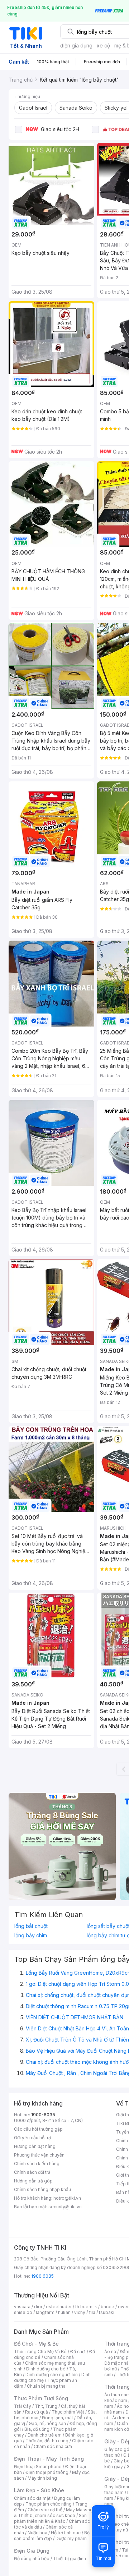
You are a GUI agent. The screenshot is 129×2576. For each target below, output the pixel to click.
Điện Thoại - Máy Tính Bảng (49, 2459)
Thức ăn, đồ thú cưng (47, 2441)
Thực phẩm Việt (68, 2412)
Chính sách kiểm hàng (37, 2164)
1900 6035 (42, 2276)
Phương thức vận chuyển (39, 2155)
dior (38, 2307)
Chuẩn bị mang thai (47, 2386)
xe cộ (103, 45)
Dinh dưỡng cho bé (46, 2369)
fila (92, 2312)
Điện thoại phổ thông (47, 2472)
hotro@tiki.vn (67, 2198)
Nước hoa (37, 2533)
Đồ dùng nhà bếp (32, 2559)
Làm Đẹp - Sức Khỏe (39, 2490)
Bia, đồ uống (37, 2429)
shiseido (23, 2312)
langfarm (45, 2312)
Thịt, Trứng (46, 2406)
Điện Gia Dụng (32, 2551)
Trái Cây (23, 2406)
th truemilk (86, 2307)
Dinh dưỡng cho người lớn (52, 2375)
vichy (80, 2312)
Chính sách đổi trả (32, 2172)
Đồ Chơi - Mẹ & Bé (36, 2344)
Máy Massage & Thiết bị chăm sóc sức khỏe (55, 2513)
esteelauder (59, 2307)
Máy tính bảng (42, 2478)
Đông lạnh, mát (58, 2418)
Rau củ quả (37, 2412)
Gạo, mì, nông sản (47, 2423)
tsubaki (107, 2312)
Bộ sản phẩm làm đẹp (52, 2536)
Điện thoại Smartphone (38, 2467)
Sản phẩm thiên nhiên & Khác (50, 2518)
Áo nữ (110, 2352)
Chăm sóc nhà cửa (53, 2446)
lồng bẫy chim (31, 1936)
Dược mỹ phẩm (71, 2538)
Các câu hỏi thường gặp (38, 2129)
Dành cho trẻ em (45, 2435)
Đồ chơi (78, 2352)
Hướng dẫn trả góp (33, 2181)
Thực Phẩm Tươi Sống (41, 2398)
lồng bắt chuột (31, 1926)
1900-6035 (43, 2115)
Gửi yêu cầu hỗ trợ (32, 2138)
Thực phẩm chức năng (49, 2504)
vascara (22, 2307)
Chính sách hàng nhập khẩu (42, 2189)
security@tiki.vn (65, 2207)
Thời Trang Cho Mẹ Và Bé (40, 2352)
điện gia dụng (76, 45)
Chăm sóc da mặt (32, 2498)
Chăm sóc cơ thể (45, 2510)
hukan (64, 2312)
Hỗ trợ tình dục (66, 2533)
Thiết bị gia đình (70, 2559)
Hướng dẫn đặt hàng (35, 2146)
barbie (107, 2307)
